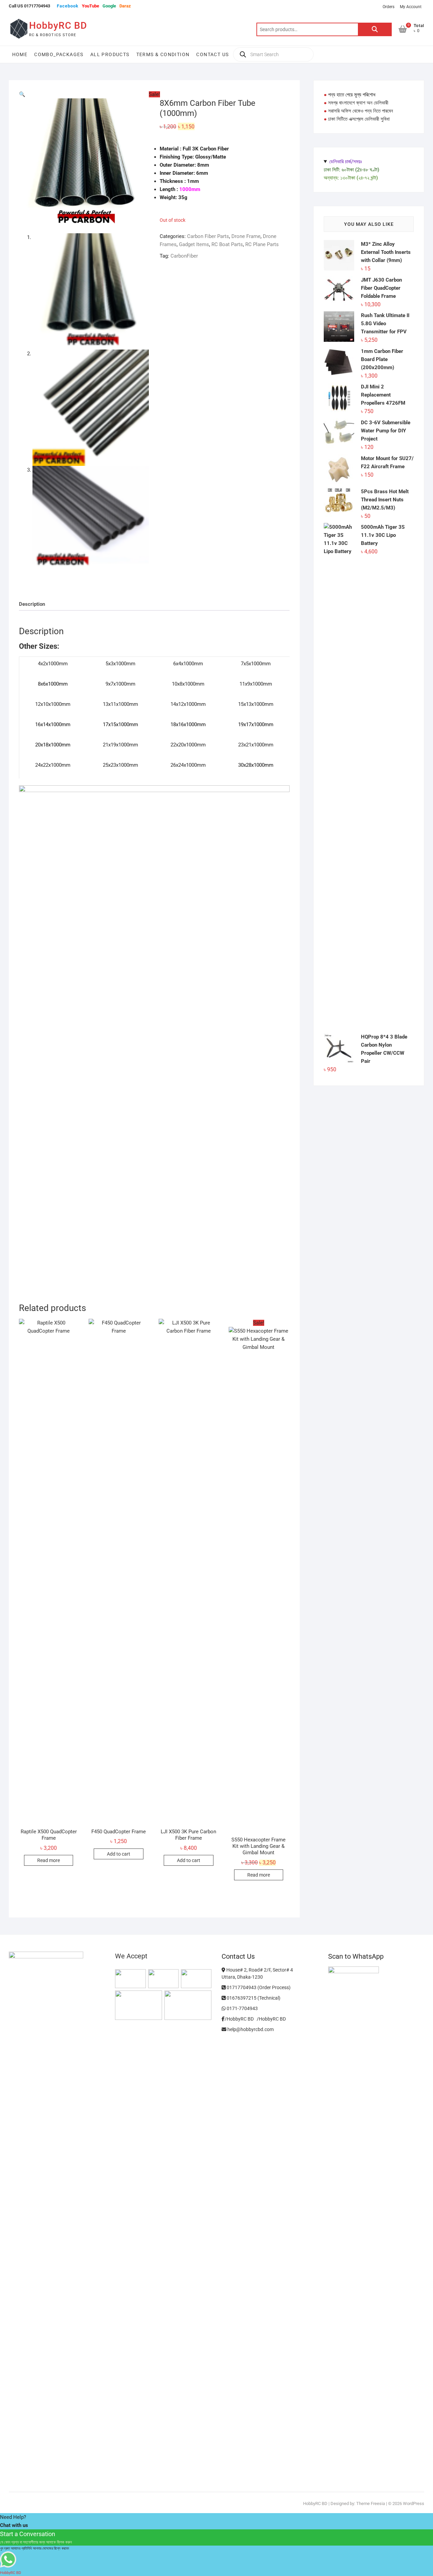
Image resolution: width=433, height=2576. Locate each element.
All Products (110, 54)
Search (375, 29)
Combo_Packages (59, 54)
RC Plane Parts (262, 244)
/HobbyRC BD (271, 2019)
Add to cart (119, 1854)
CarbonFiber (184, 256)
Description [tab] (32, 604)
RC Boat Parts (227, 244)
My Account (411, 7)
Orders (389, 7)
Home (20, 54)
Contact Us (212, 54)
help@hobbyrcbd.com (250, 2029)
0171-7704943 (242, 2008)
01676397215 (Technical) (253, 1998)
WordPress (414, 2503)
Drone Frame (246, 236)
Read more (49, 1860)
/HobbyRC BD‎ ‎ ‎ (241, 2019)
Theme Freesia (371, 2503)
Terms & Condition (163, 54)
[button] (22, 94)
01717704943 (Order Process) (258, 1987)
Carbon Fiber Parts (208, 236)
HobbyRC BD (58, 26)
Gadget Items (194, 244)
